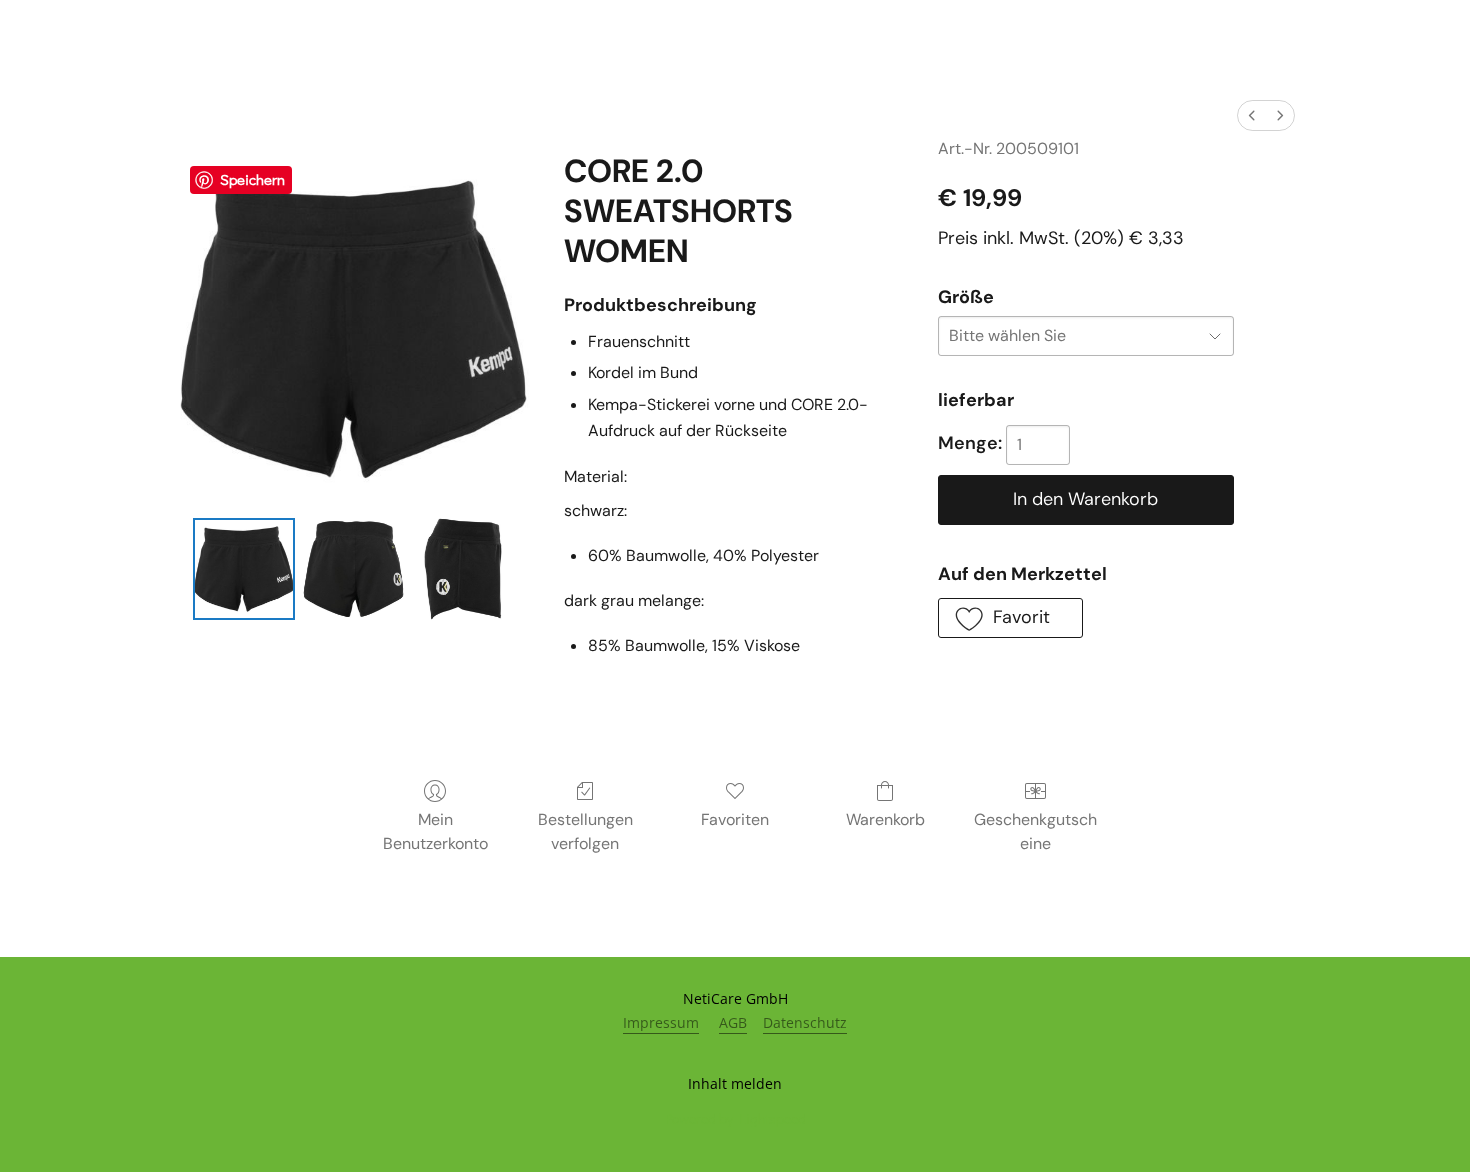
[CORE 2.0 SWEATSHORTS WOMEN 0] (244, 569)
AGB (733, 1022)
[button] (1010, 618)
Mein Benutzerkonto (435, 831)
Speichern (252, 179)
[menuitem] (1252, 115)
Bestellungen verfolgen (585, 831)
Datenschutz (805, 1022)
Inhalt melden (735, 1083)
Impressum (661, 1022)
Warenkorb (885, 819)
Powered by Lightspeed (735, 1118)
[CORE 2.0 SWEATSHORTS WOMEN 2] (463, 569)
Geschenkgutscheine (1035, 831)
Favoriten (735, 819)
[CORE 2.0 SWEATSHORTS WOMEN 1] (354, 569)
